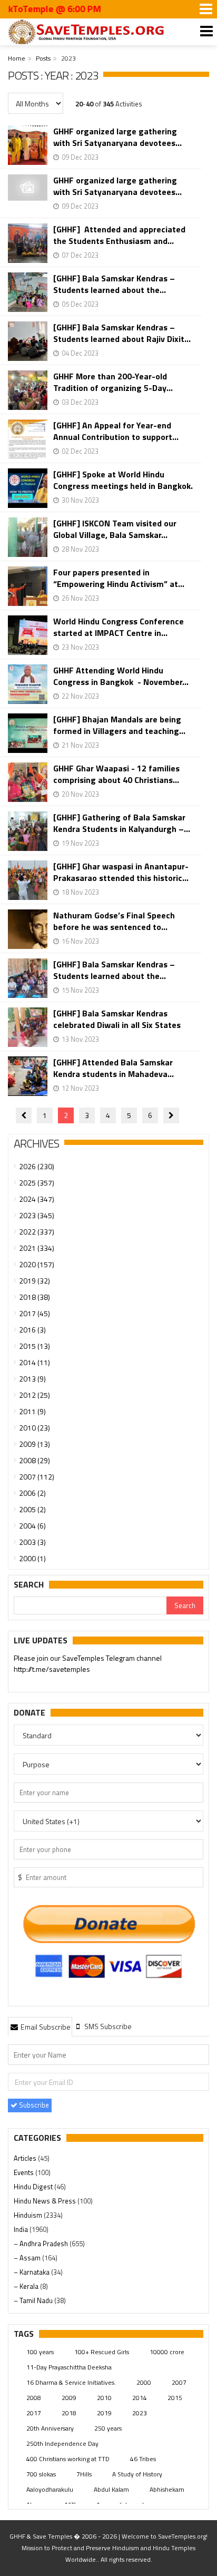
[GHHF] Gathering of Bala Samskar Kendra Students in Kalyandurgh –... (122, 823)
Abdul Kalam (111, 2489)
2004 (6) (32, 1526)
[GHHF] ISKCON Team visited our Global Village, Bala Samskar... (115, 529)
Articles (26, 2158)
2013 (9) (32, 1379)
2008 (34, 2398)
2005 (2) (32, 1509)
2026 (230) (37, 1166)
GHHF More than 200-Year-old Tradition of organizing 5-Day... (113, 382)
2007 (179, 2382)
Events (24, 2172)
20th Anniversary (50, 2428)
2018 (69, 2413)
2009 (69, 2398)
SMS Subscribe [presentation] (107, 2026)
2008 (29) (34, 1460)
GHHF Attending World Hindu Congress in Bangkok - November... (121, 676)
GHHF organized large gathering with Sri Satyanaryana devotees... (117, 137)
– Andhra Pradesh (42, 2244)
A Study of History (137, 2474)
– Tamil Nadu (34, 2300)
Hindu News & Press (46, 2201)
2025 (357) (37, 1183)
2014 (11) (34, 1362)
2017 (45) (34, 1313)
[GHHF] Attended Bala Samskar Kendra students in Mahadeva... (114, 1068)
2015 (175, 2398)
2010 (104, 2398)
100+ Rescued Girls (102, 2352)
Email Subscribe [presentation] (45, 2027)
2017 (34, 2413)
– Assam (28, 2258)
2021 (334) (37, 1248)
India (22, 2229)
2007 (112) (37, 1477)
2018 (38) (34, 1297)
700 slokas (41, 2474)
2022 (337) (37, 1232)
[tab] (40, 2026)
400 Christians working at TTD (68, 2459)
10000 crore (167, 2352)
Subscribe (33, 2105)
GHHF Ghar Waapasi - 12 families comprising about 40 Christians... (116, 774)
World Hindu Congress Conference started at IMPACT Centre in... (119, 627)
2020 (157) (37, 1264)
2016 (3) (32, 1330)
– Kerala (27, 2286)
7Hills (84, 2474)
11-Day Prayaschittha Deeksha (69, 2367)
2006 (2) (32, 1493)
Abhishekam (167, 2489)
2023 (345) (37, 1215)
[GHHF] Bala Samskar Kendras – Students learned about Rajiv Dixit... (122, 333)
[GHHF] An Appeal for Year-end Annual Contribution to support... (116, 431)
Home (17, 58)
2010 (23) (34, 1428)
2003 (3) (32, 1542)
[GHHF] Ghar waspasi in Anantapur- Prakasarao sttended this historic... (121, 872)
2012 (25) (34, 1395)
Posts (43, 58)
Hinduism (29, 2215)
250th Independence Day (62, 2443)
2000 (144, 2382)
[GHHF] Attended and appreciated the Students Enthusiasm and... (119, 235)
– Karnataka (32, 2272)
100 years (40, 2352)
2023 (140, 2413)
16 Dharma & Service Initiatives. (71, 2382)
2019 (104, 2413)
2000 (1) (32, 1558)
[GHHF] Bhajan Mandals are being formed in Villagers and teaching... (119, 725)
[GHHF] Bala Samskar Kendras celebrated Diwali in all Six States (117, 1019)
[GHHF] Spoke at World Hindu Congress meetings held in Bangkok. (123, 480)
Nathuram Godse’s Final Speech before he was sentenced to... (114, 921)
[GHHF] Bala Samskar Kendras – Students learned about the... (114, 284)
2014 (140, 2398)
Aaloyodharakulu (50, 2489)
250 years (108, 2428)
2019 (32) (34, 1281)
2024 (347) (37, 1199)
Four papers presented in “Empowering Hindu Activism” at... (119, 578)
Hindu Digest (34, 2187)
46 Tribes (143, 2459)
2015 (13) (34, 1346)
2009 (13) (34, 1444)
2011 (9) (32, 1411)
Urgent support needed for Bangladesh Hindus (111, 1663)
